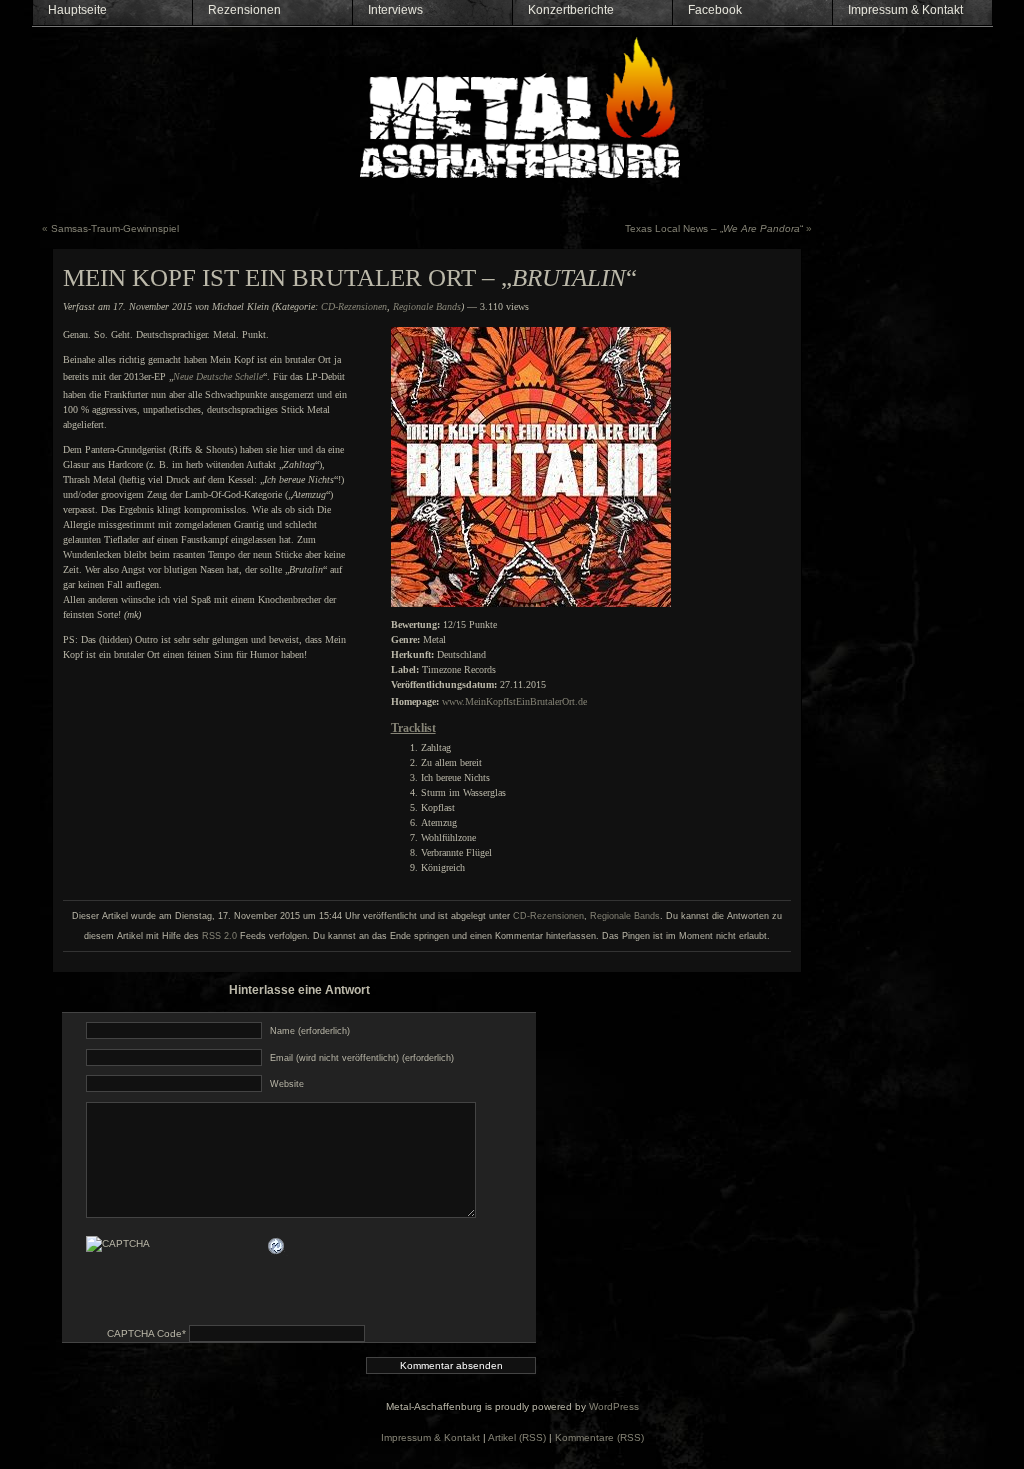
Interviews (395, 10)
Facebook (715, 10)
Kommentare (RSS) (599, 1437)
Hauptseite (77, 10)
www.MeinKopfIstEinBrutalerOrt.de (514, 701)
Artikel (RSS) (517, 1437)
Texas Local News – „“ (714, 228)
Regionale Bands (427, 306)
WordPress (614, 1406)
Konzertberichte (571, 10)
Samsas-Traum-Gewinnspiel (115, 228)
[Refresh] (277, 1245)
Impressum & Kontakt (905, 10)
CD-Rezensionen (354, 306)
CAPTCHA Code (144, 1333)
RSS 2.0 (219, 936)
